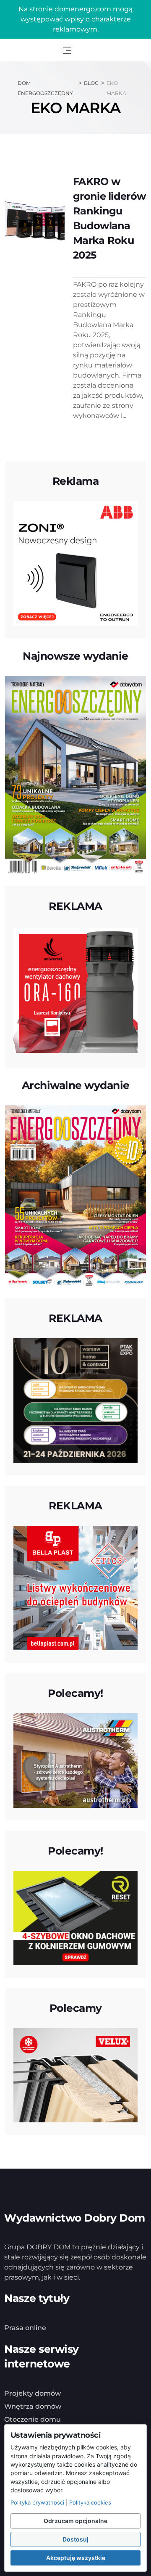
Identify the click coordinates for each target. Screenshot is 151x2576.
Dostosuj (75, 2539)
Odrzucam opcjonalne (75, 2521)
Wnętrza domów (33, 2406)
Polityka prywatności (37, 2502)
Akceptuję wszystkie (76, 2558)
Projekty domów (33, 2393)
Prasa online (25, 2328)
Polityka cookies (90, 2502)
